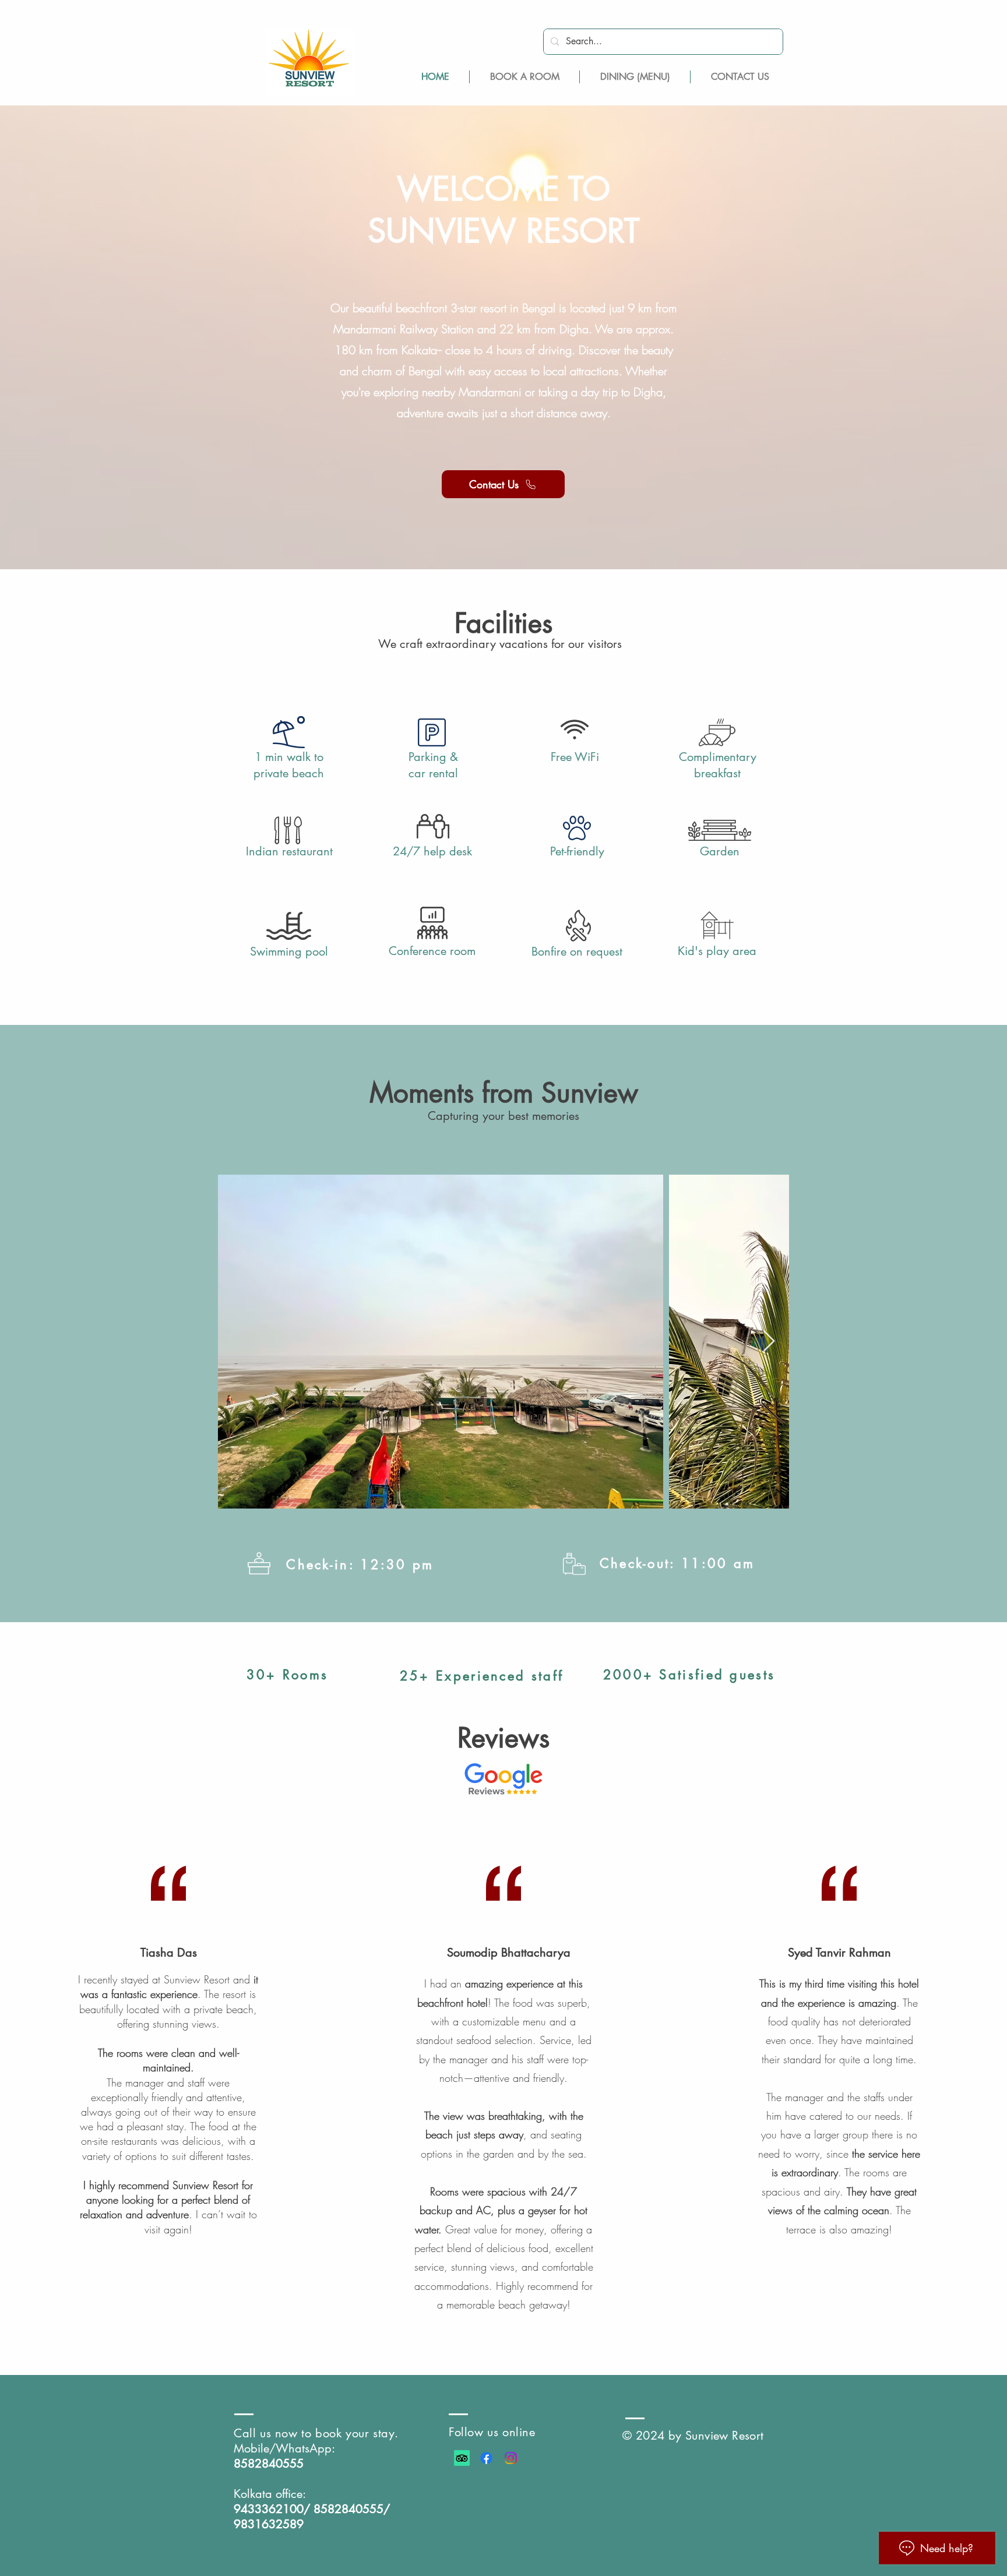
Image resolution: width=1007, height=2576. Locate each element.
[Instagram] (511, 2458)
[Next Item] (769, 1342)
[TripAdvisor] (462, 2458)
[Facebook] (486, 2458)
